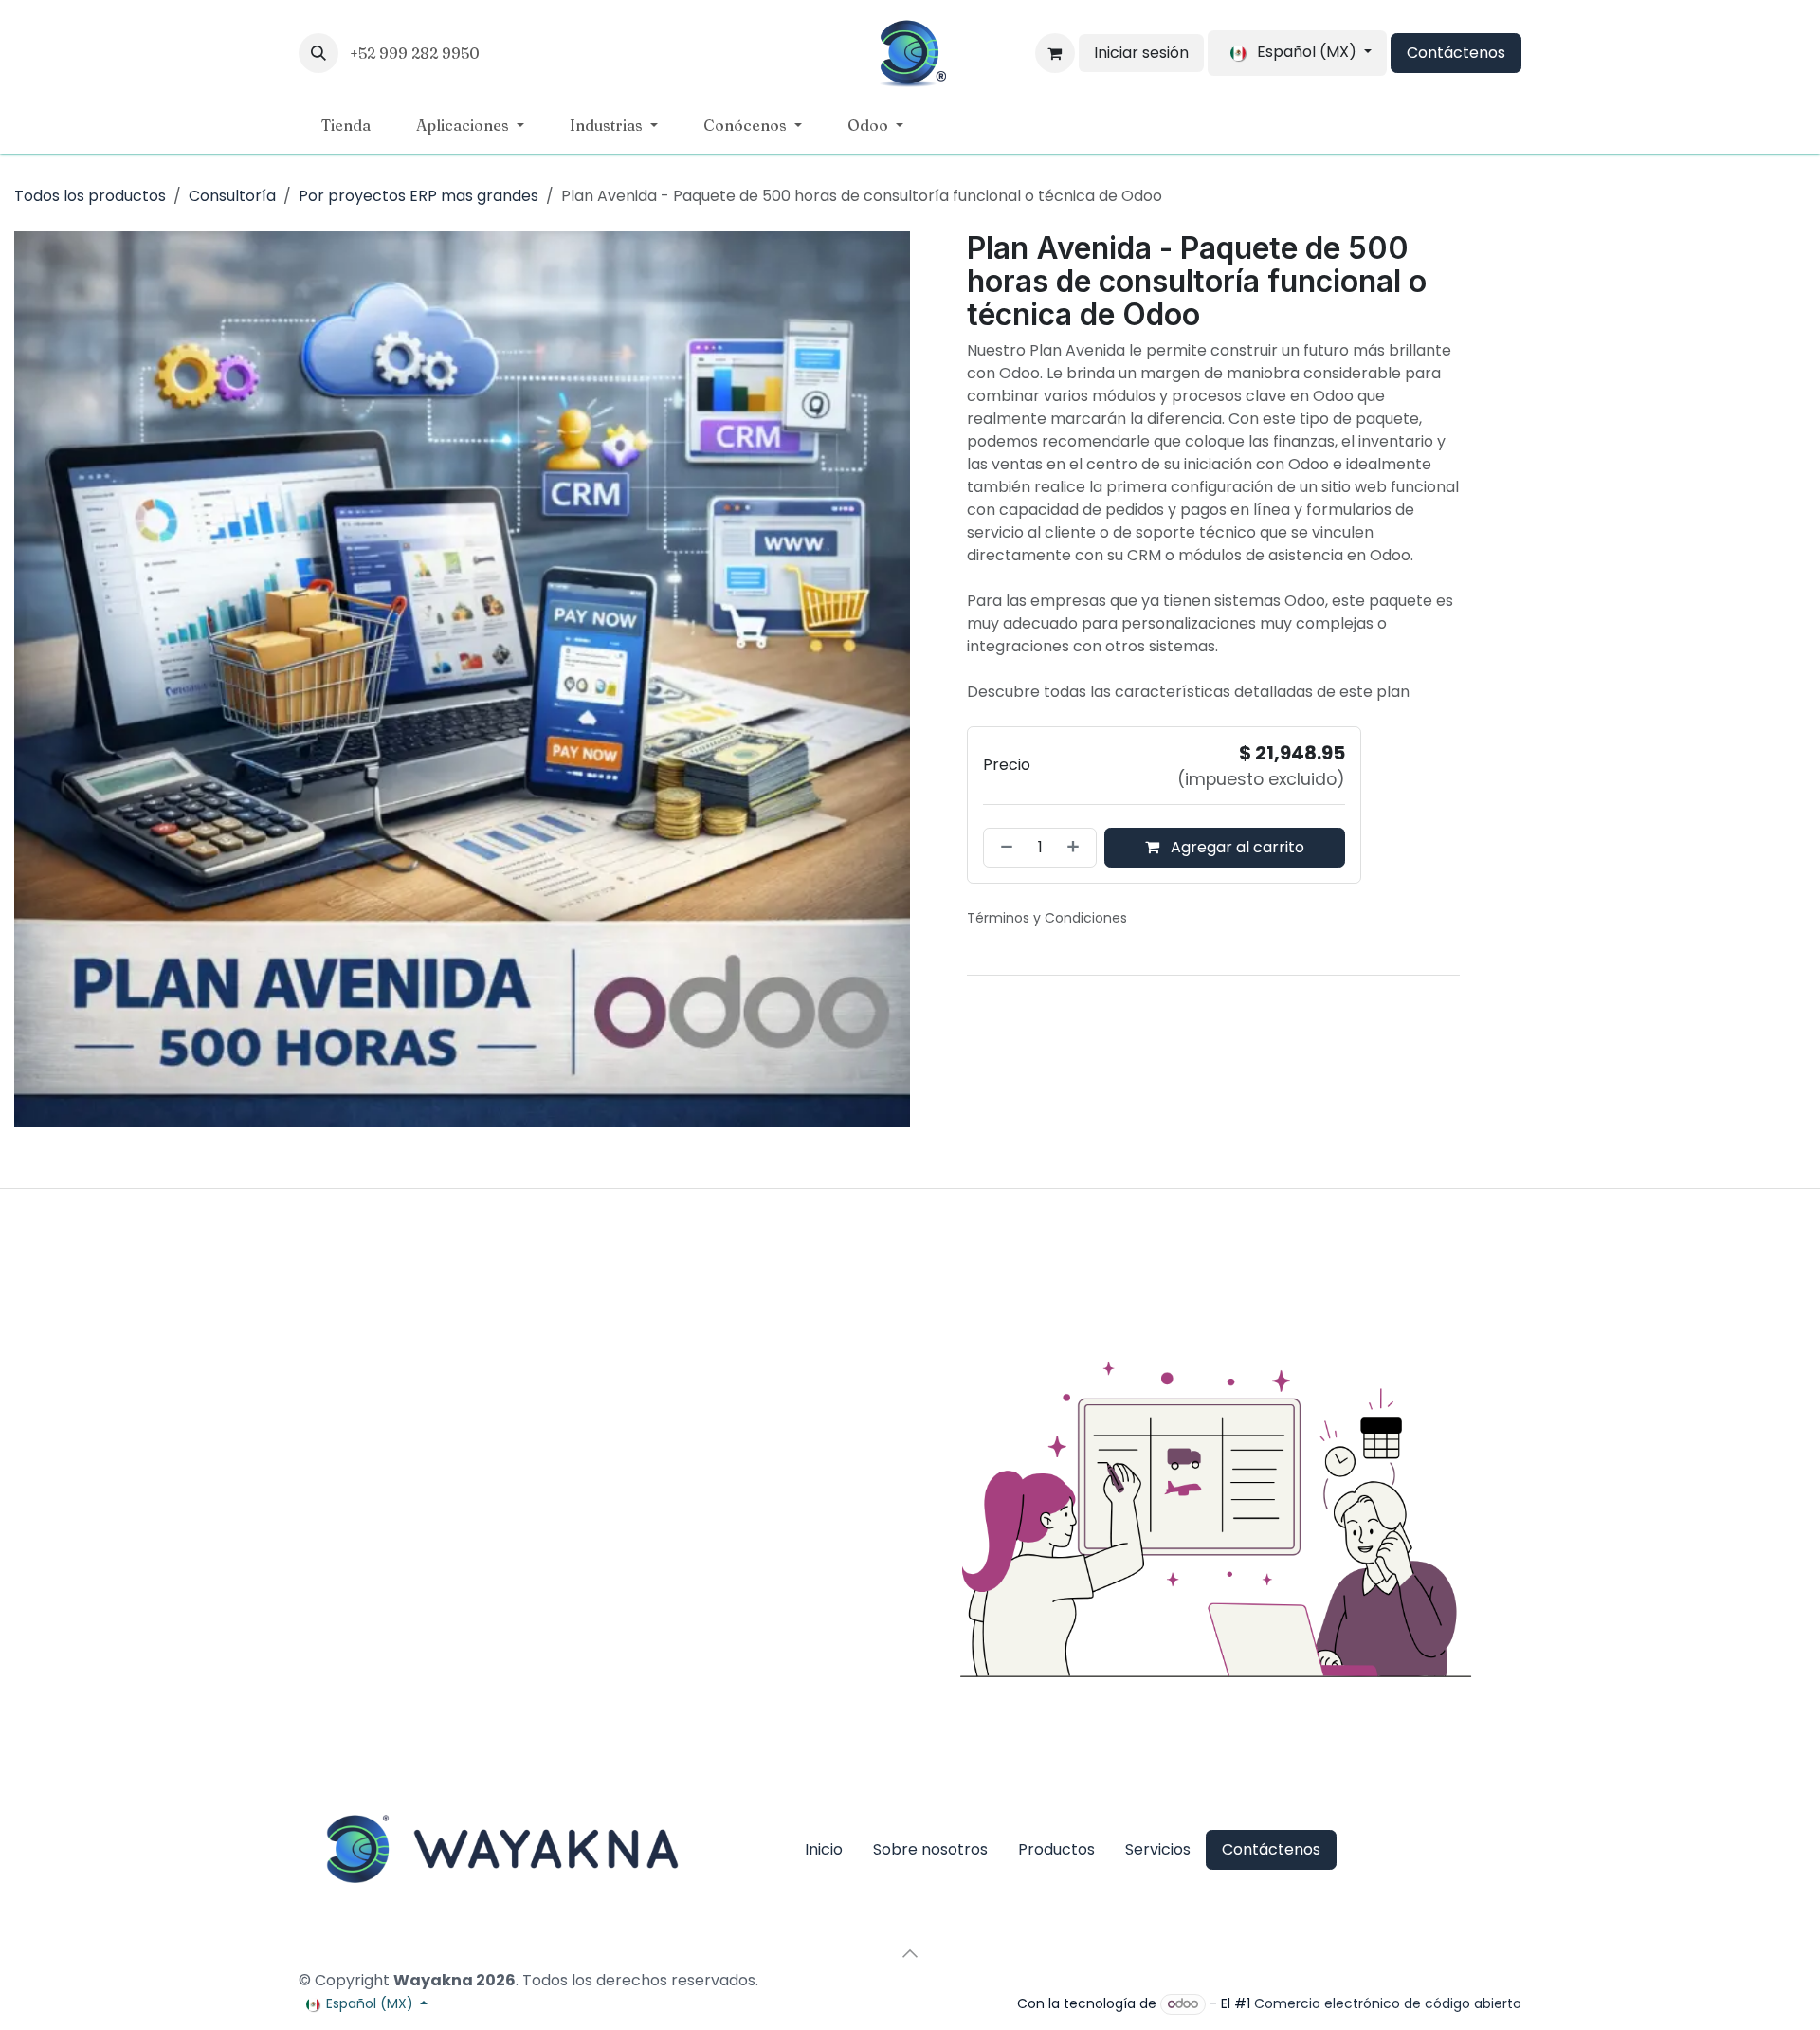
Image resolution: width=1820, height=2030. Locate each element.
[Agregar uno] (1077, 870)
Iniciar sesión (1141, 53)
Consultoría (232, 196)
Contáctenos (1456, 53)
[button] (318, 53)
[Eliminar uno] (1003, 870)
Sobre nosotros (930, 1849)
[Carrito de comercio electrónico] (1055, 53)
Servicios (1158, 1849)
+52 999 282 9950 (417, 53)
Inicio (824, 1849)
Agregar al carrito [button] (1236, 870)
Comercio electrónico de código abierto (1388, 2003)
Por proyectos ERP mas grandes (419, 196)
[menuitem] (346, 125)
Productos (1056, 1849)
